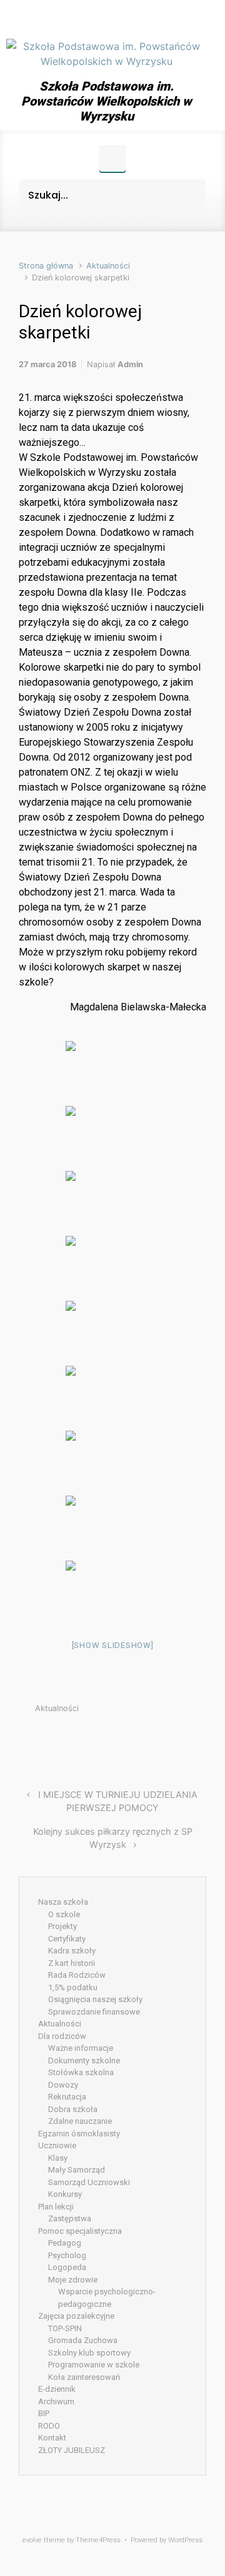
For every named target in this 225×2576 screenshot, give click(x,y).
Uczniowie (57, 2145)
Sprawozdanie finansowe (94, 2012)
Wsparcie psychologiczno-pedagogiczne (107, 2298)
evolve (32, 2540)
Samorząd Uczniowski (89, 2182)
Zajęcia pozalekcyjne (76, 2316)
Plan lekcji (56, 2207)
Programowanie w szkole (94, 2365)
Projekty (62, 1926)
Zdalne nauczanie (80, 2121)
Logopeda (67, 2267)
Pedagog (65, 2243)
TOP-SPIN (65, 2328)
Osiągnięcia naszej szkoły (95, 1999)
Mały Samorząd (77, 2170)
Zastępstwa (70, 2218)
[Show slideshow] (113, 1645)
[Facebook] (106, 17)
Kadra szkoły (72, 1951)
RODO (49, 2426)
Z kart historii (72, 1963)
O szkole (64, 1914)
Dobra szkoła (73, 2109)
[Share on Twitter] (126, 1738)
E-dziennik (57, 2389)
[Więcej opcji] (200, 1738)
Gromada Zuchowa (83, 2340)
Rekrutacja (67, 2097)
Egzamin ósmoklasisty (79, 2134)
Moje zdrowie (73, 2280)
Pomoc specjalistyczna (80, 2231)
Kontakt (52, 2438)
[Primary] (112, 159)
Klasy (58, 2158)
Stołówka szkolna (81, 2072)
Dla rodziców (62, 2036)
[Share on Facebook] (145, 1738)
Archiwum (56, 2401)
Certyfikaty (67, 1939)
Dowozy (63, 2085)
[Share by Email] (182, 1738)
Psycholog (67, 2255)
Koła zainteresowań (84, 2377)
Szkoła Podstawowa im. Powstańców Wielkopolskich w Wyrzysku (107, 101)
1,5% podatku (73, 1987)
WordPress (185, 2540)
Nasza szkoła (63, 1902)
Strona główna (46, 266)
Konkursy (65, 2194)
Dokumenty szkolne (84, 2060)
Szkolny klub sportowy (89, 2353)
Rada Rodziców (77, 1975)
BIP (44, 2413)
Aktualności (108, 266)
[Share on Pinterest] (164, 1738)
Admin (130, 364)
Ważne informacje (81, 2048)
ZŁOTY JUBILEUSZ (72, 2450)
